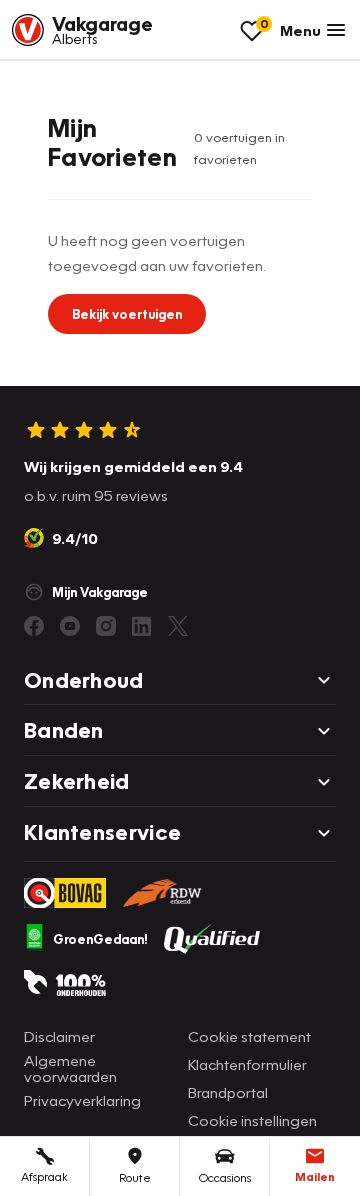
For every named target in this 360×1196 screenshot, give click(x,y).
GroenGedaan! (100, 939)
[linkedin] (142, 626)
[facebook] (34, 626)
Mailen (315, 1176)
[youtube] (70, 626)
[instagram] (106, 626)
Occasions (225, 1177)
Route (135, 1177)
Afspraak (44, 1176)
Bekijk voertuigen (127, 314)
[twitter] (178, 626)
